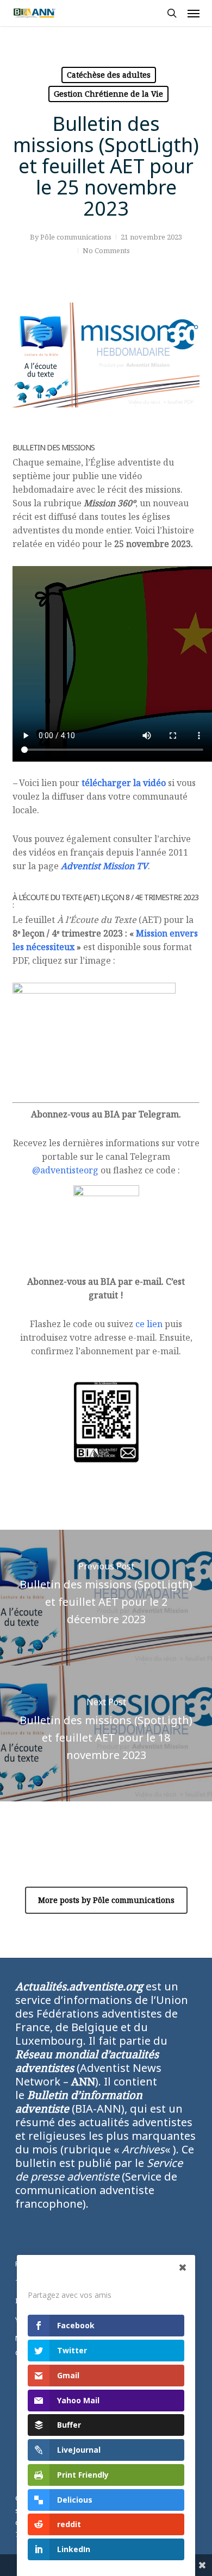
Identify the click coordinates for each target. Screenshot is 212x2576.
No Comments (106, 250)
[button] (194, 13)
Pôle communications (76, 237)
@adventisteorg (65, 1170)
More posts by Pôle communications (106, 1900)
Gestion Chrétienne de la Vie (108, 94)
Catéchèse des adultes (109, 75)
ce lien (149, 1324)
